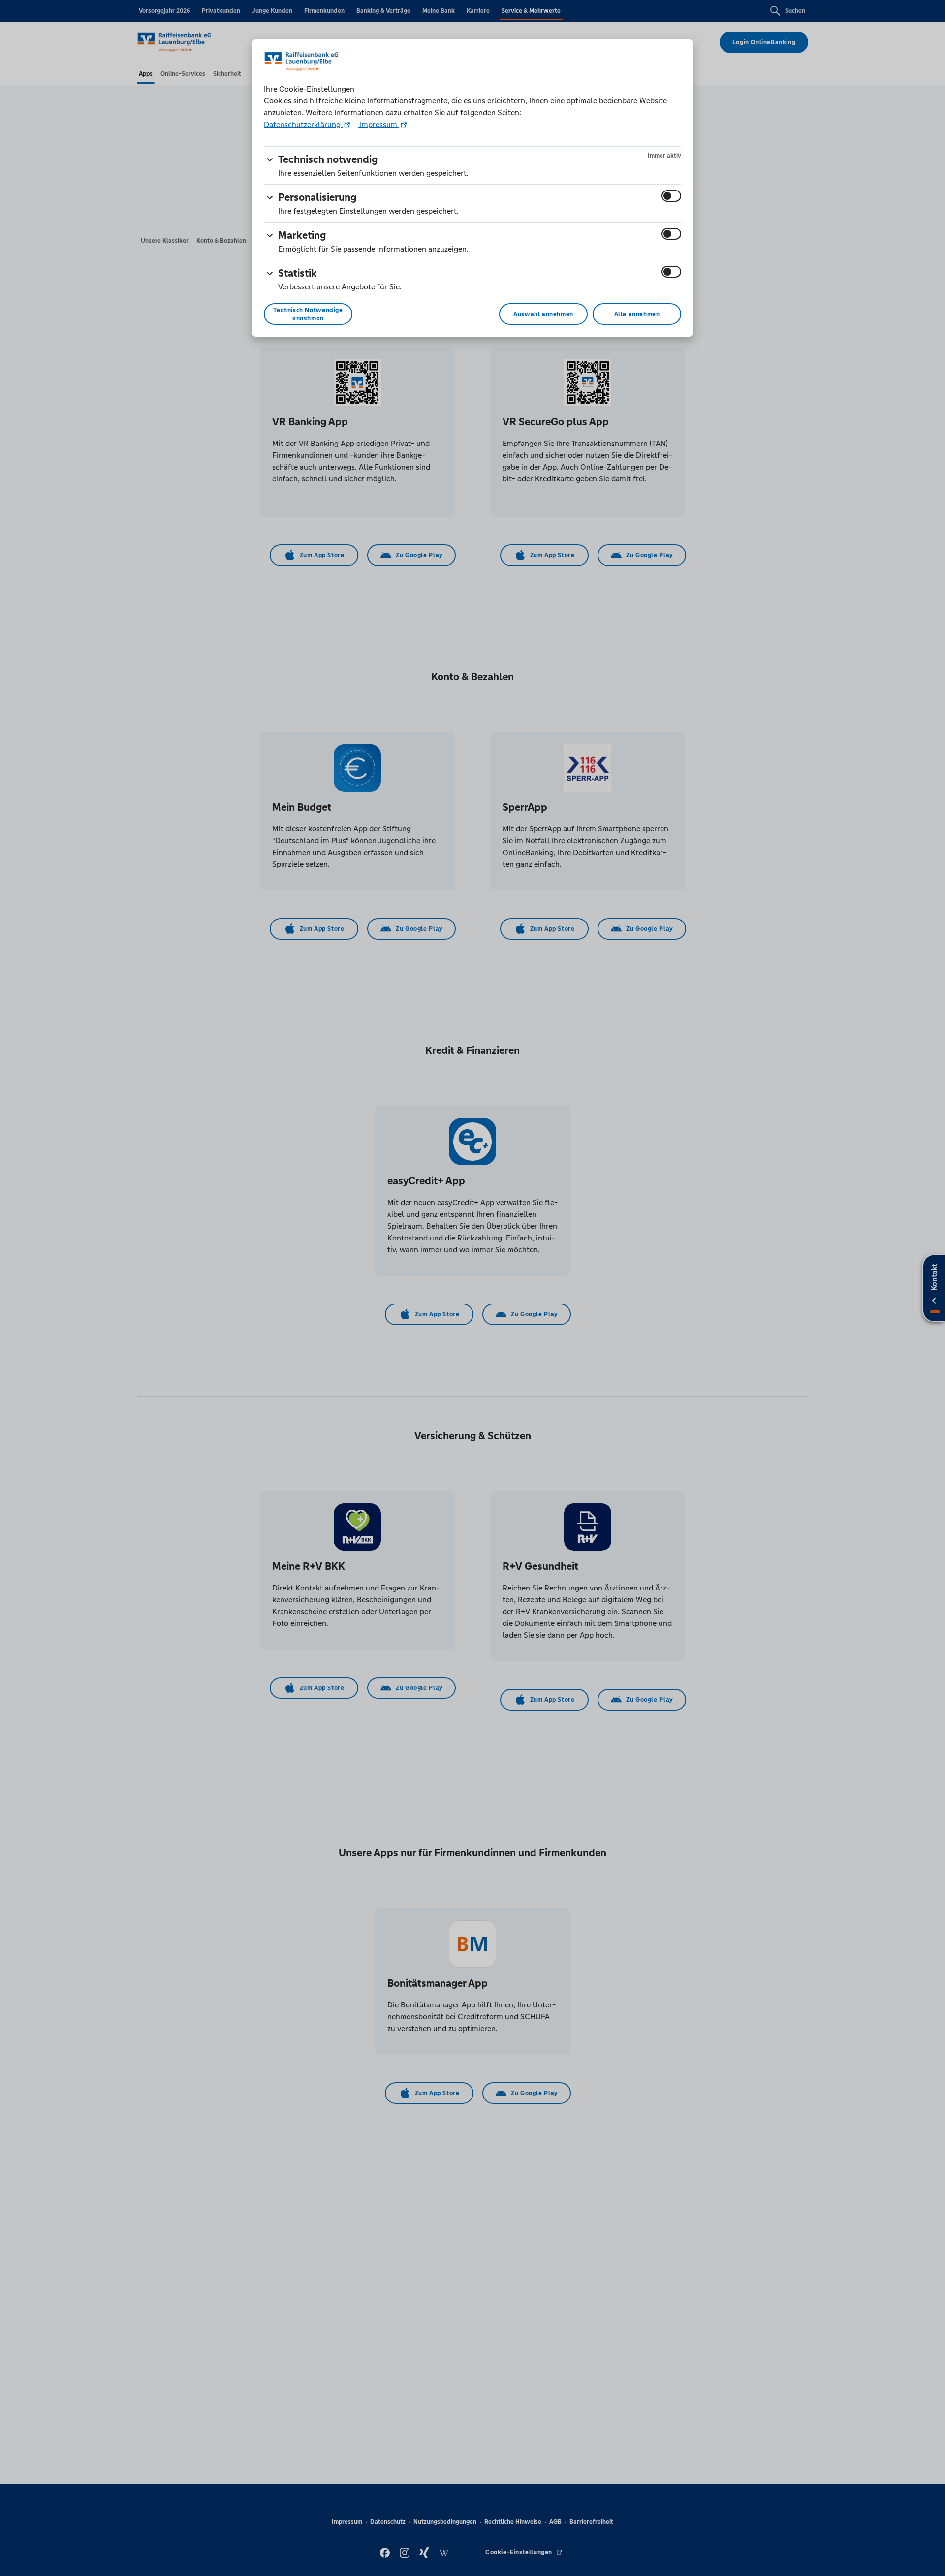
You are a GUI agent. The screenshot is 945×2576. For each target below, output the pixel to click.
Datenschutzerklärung (303, 124)
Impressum (378, 124)
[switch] (671, 196)
